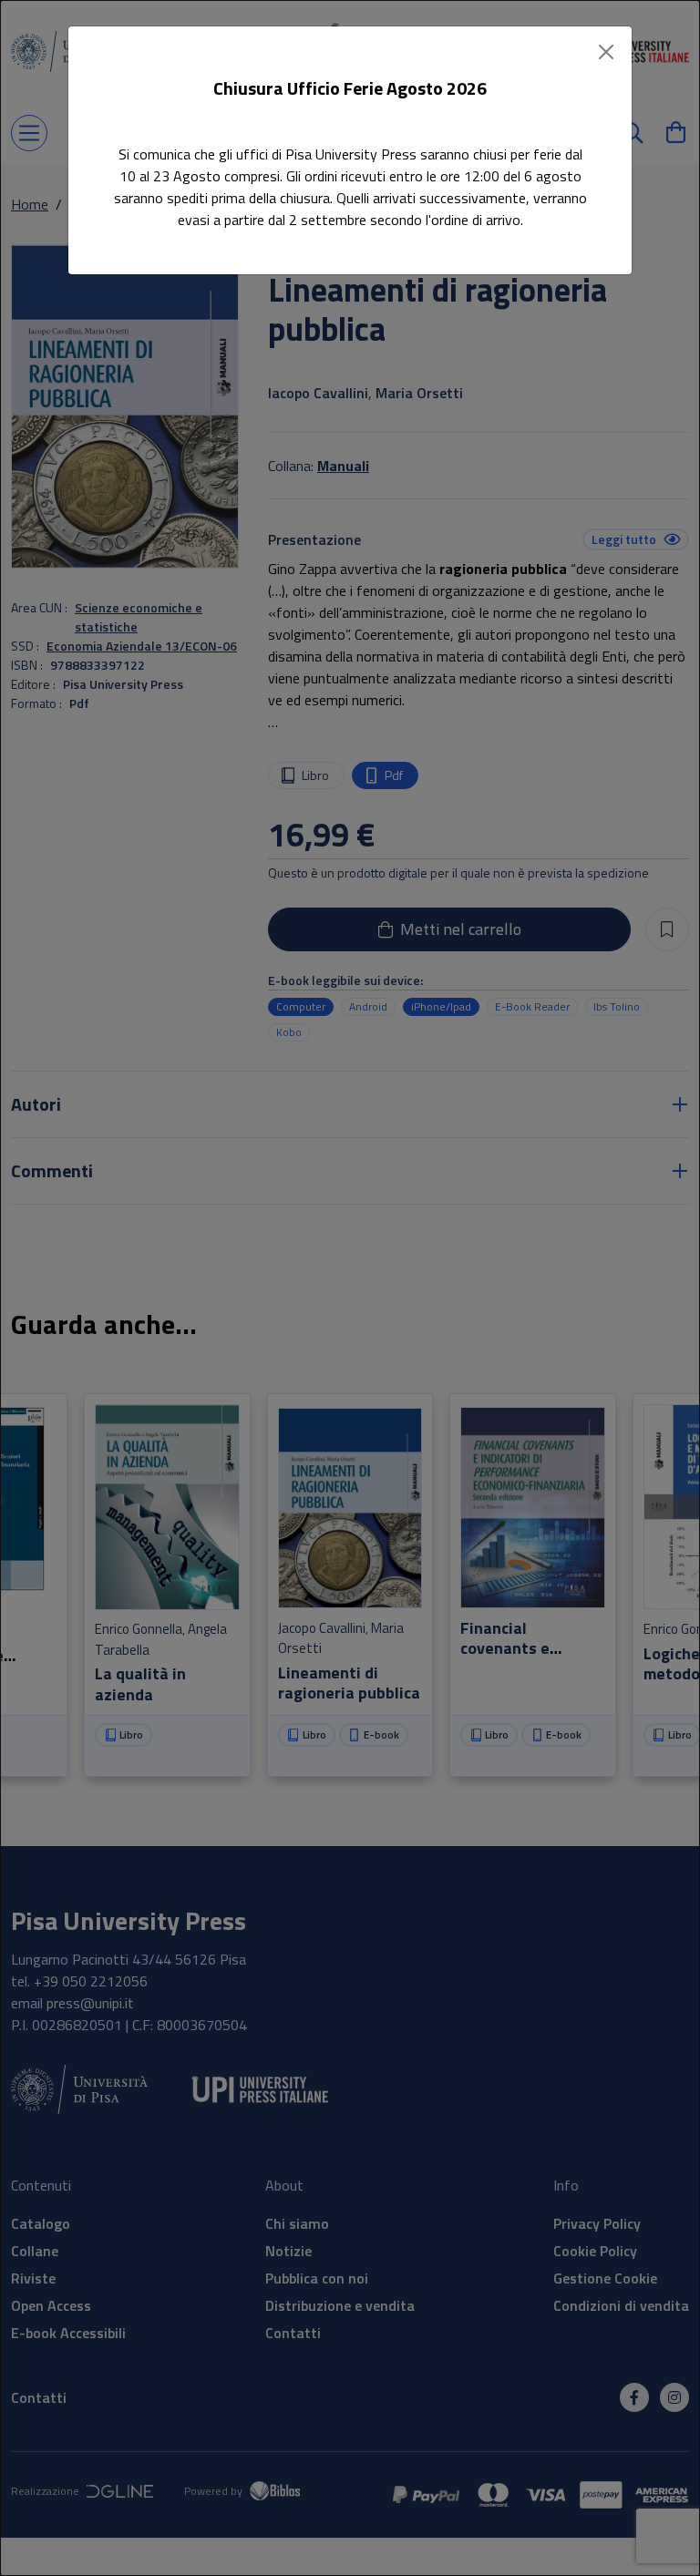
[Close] (606, 52)
